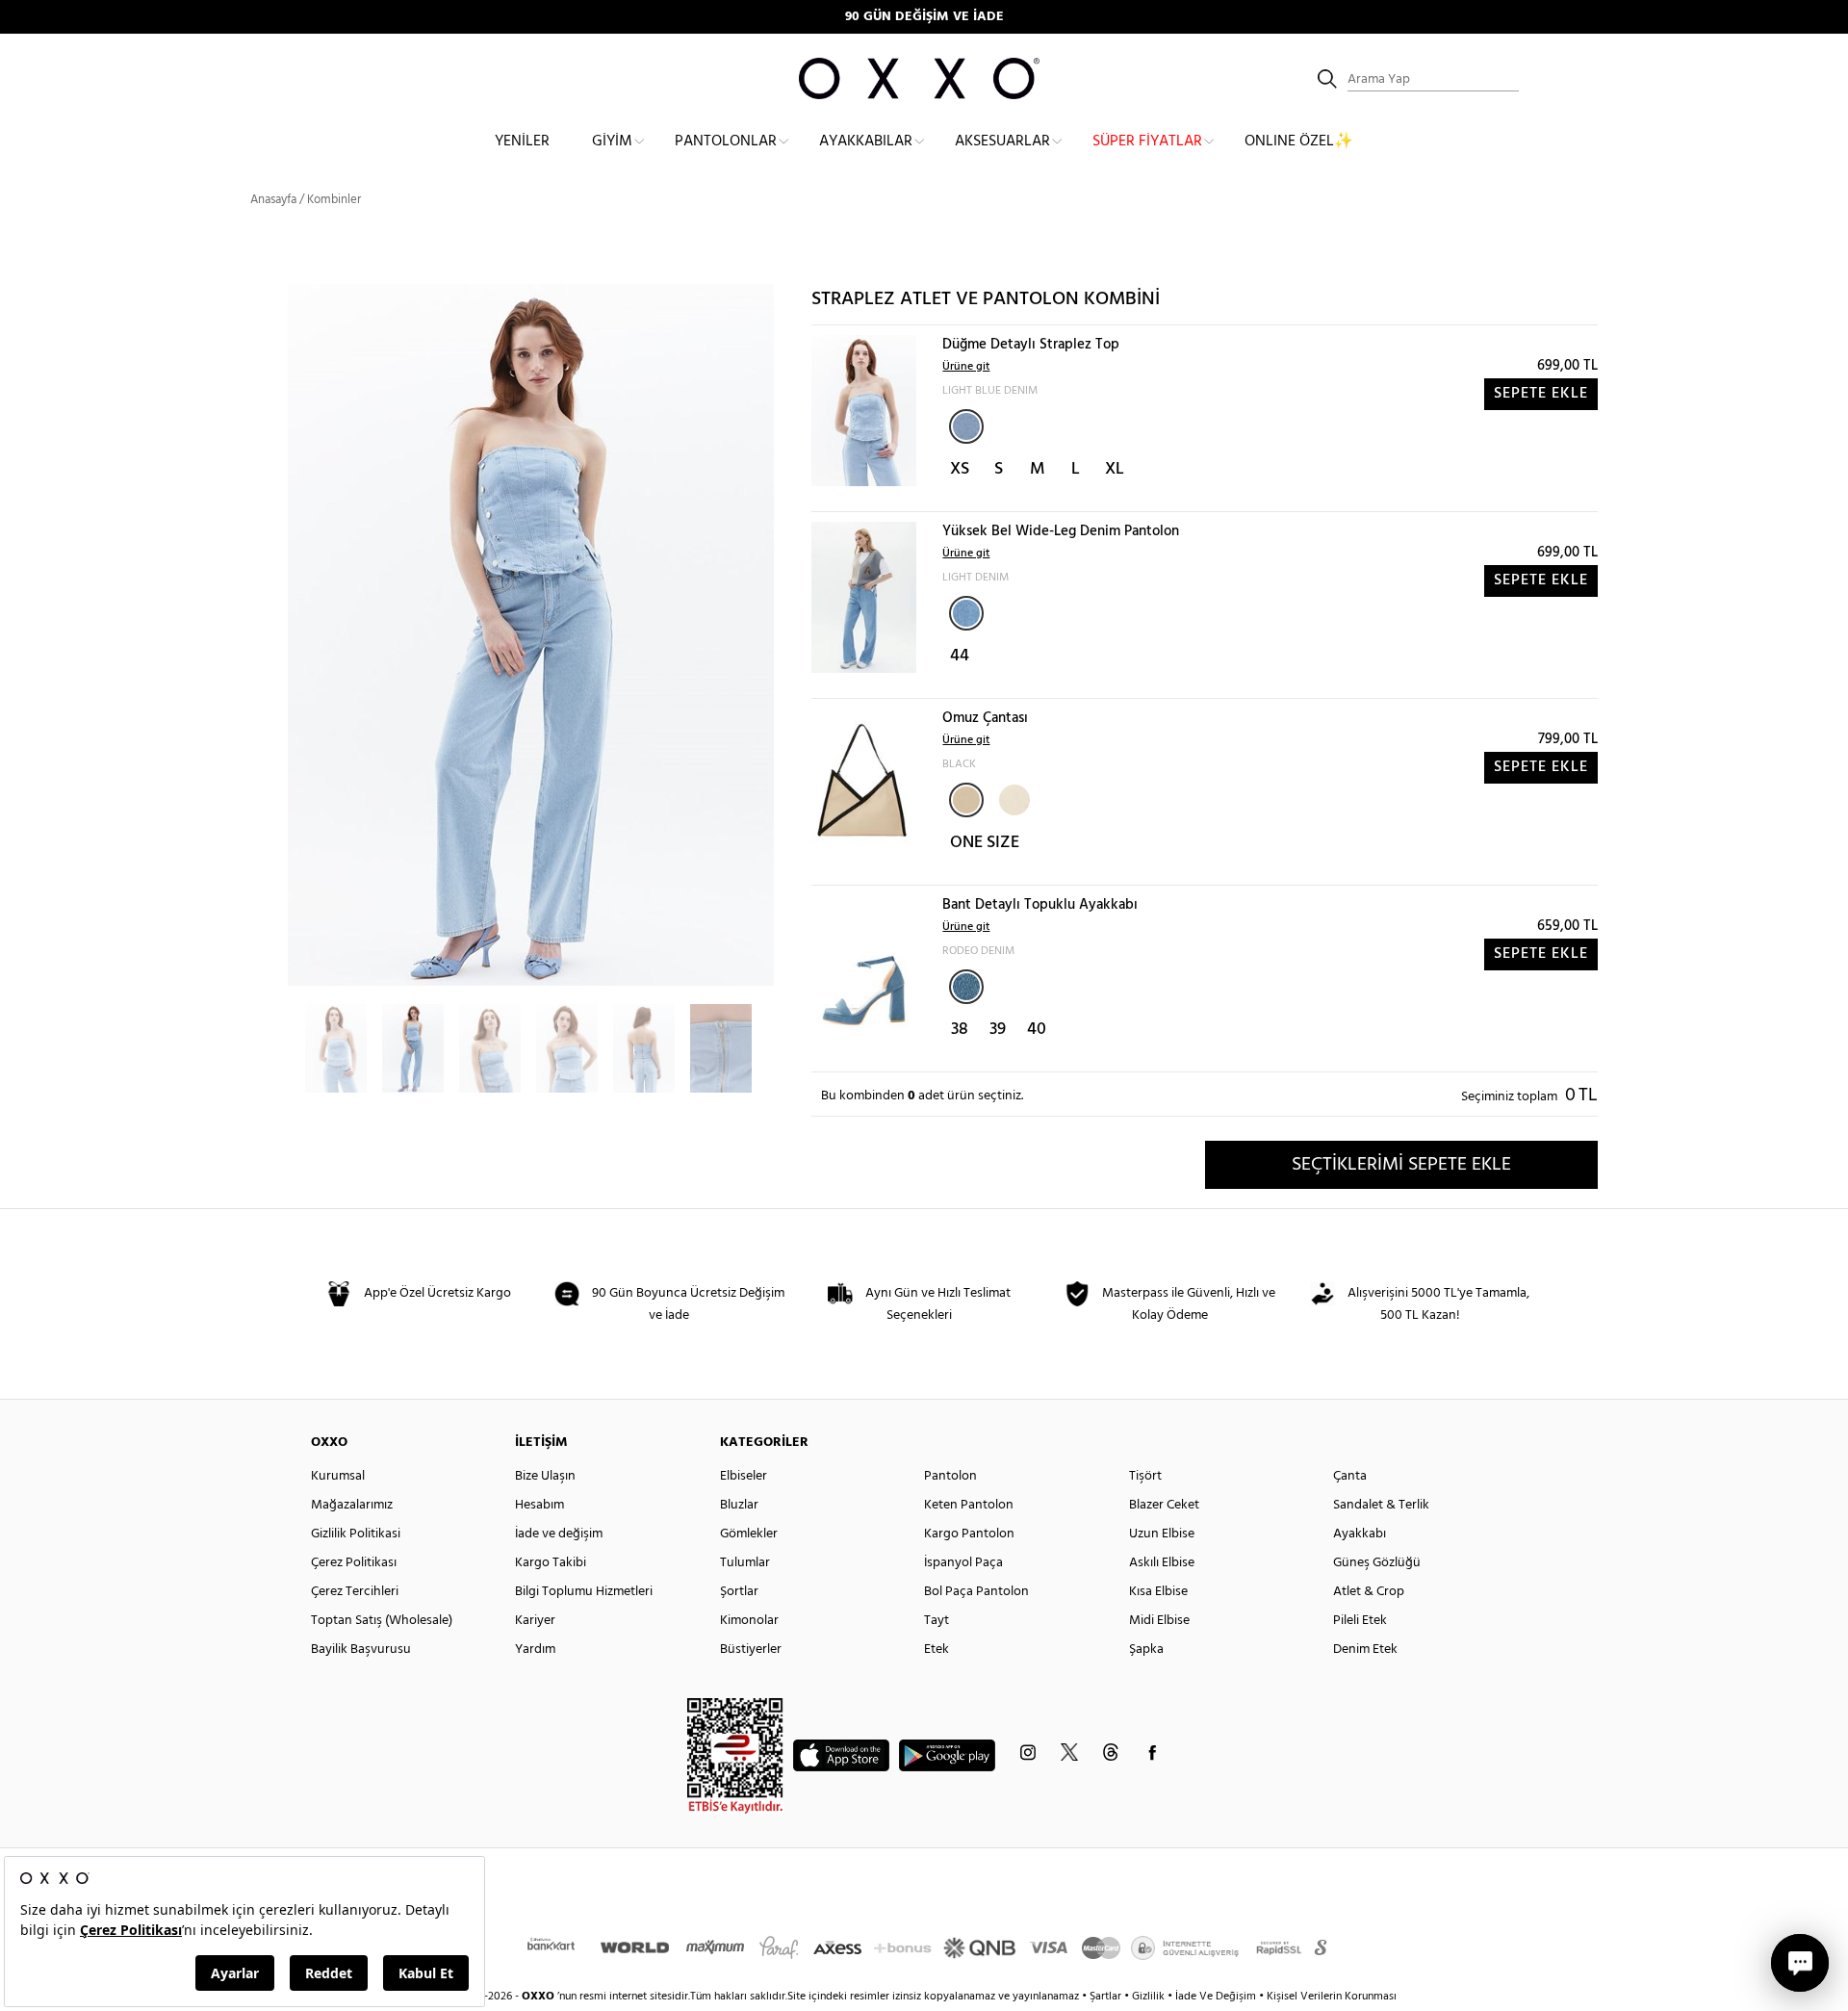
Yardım (535, 1650)
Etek (937, 1650)
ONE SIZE (985, 843)
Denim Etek (1365, 1650)
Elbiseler (744, 1476)
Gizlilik (1150, 1997)
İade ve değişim (559, 1534)
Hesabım (539, 1505)
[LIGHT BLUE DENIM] (966, 426)
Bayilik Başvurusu (361, 1650)
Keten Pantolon (969, 1505)
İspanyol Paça (963, 1563)
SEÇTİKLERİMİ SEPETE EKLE (1401, 1165)
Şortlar (739, 1592)
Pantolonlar (726, 142)
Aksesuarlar (1002, 142)
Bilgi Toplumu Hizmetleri (584, 1592)
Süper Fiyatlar (1147, 142)
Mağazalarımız (352, 1505)
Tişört (1145, 1476)
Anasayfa (273, 200)
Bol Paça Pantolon (976, 1592)
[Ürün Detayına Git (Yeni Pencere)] (864, 411)
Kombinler (334, 200)
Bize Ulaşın (545, 1476)
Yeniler (522, 142)
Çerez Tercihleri (355, 1592)
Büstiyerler (751, 1650)
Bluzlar (739, 1505)
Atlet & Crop (1369, 1592)
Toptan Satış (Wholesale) (382, 1621)
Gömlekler (749, 1534)
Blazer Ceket (1164, 1505)
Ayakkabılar (866, 142)
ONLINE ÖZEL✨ (1299, 142)
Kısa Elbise (1158, 1592)
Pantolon (950, 1476)
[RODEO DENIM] (966, 987)
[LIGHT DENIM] (966, 613)
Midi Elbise (1159, 1621)
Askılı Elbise (1162, 1563)
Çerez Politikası (354, 1563)
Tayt (937, 1621)
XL (1115, 469)
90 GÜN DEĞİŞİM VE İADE (924, 17)
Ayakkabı (1360, 1534)
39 (998, 1030)
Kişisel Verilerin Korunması (1332, 1997)
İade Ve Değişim (1216, 1997)
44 (960, 656)
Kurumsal (338, 1476)
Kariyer (535, 1621)
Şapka (1146, 1650)
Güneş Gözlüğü (1377, 1563)
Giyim (612, 142)
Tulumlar (745, 1563)
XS (960, 469)
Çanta (1350, 1476)
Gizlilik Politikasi (356, 1534)
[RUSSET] (1013, 798)
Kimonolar (749, 1621)
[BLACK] (966, 800)
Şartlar (1107, 1997)
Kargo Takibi (551, 1563)
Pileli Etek (1360, 1621)
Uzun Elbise (1162, 1534)
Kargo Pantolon (969, 1534)
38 (960, 1030)
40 (1037, 1030)
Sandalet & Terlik (1381, 1505)
